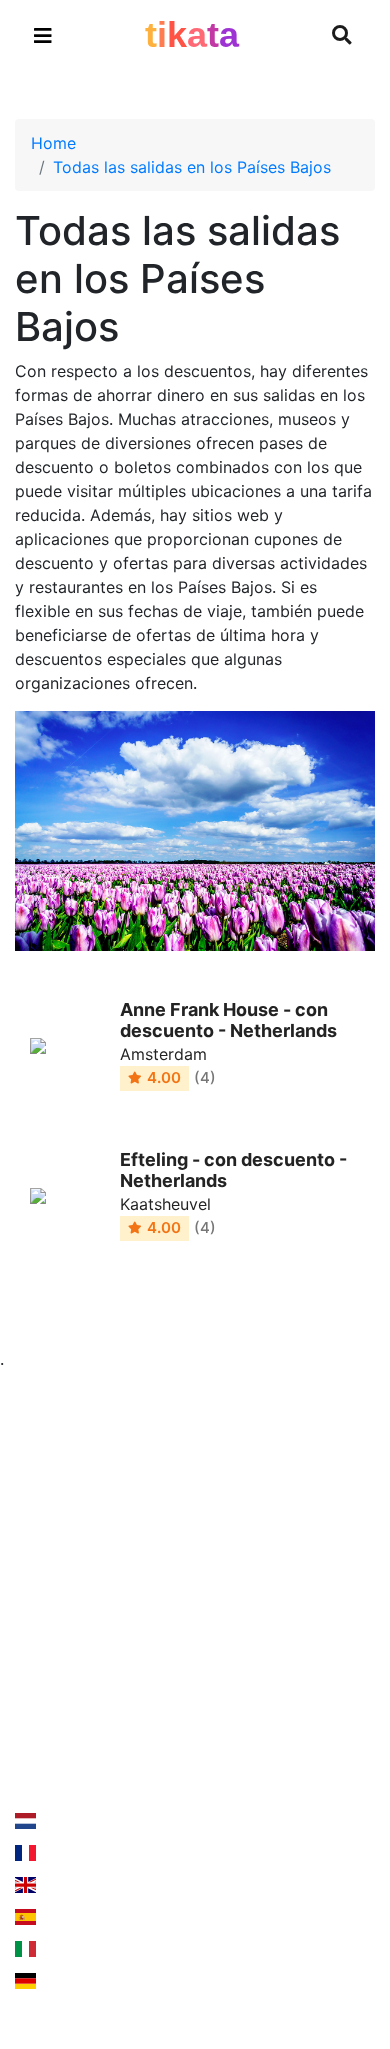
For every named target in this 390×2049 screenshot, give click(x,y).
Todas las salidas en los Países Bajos (192, 167)
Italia (56, 1949)
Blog (32, 1611)
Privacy (238, 1571)
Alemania (73, 1981)
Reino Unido (84, 1885)
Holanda (70, 1821)
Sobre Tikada (65, 1571)
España (66, 1917)
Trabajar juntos (266, 1531)
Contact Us (83, 1728)
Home (53, 143)
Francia (66, 1853)
